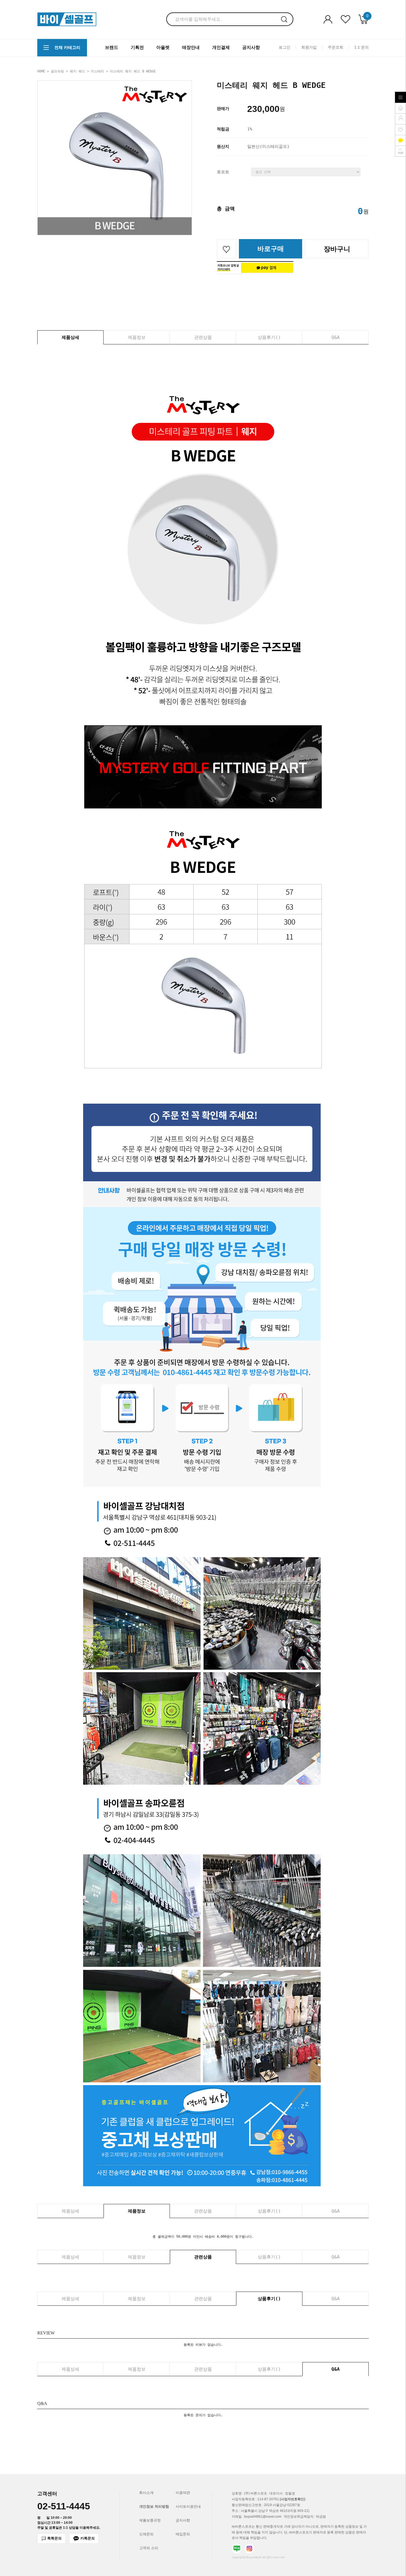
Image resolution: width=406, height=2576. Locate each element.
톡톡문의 (54, 2538)
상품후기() (269, 337)
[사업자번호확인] (292, 2499)
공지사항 (251, 47)
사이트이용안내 (188, 2506)
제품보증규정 (150, 2520)
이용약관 (183, 2493)
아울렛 (163, 47)
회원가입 (309, 47)
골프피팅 (57, 71)
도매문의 (146, 2534)
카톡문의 (88, 2538)
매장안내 (191, 47)
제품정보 (137, 337)
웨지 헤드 (77, 71)
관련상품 (203, 337)
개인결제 (221, 47)
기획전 (137, 47)
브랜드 (112, 47)
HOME (41, 71)
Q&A (336, 337)
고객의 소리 (149, 2548)
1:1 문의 (362, 47)
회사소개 (146, 2493)
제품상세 (70, 337)
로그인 (284, 47)
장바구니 (337, 249)
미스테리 (97, 71)
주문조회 (336, 47)
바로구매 (271, 249)
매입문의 (183, 2534)
